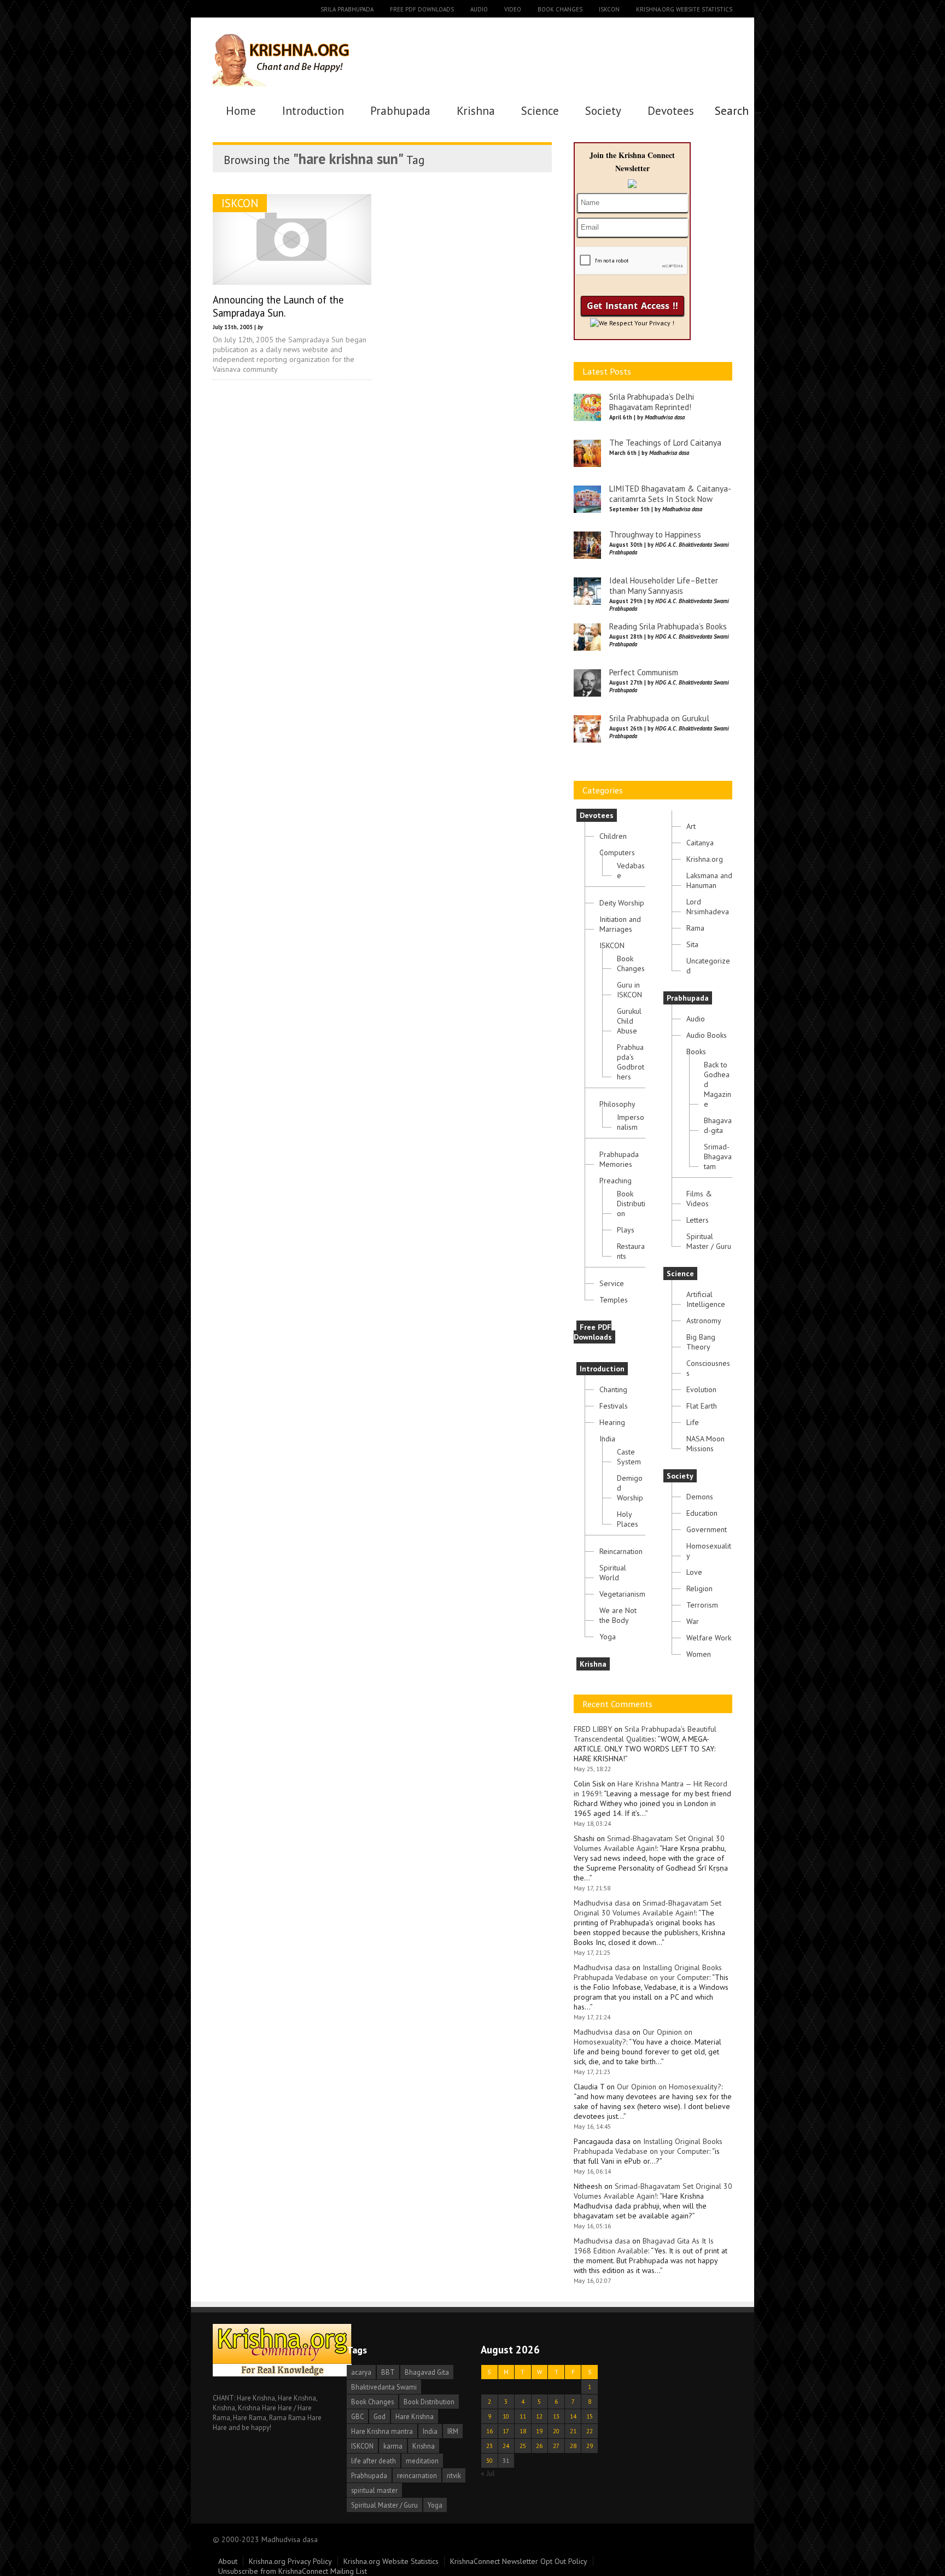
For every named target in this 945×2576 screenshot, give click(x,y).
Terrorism (702, 1605)
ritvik (454, 2475)
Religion (699, 1588)
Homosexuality (709, 1551)
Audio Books (707, 1035)
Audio (479, 9)
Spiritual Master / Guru (709, 1241)
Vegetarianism (622, 1594)
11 (523, 2416)
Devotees (671, 111)
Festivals (614, 1406)
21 (573, 2431)
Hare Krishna (415, 2416)
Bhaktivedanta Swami (384, 2387)
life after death (374, 2461)
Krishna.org (705, 859)
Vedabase (631, 871)
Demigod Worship (630, 1488)
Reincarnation (621, 1551)
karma (393, 2446)
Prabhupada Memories (619, 1159)
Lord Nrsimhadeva (708, 907)
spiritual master (374, 2490)
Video (513, 9)
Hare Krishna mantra (382, 2431)
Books (696, 1052)
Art (691, 826)
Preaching (616, 1181)
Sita (692, 944)
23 (489, 2446)
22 (590, 2431)
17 (506, 2431)
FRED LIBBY (593, 1729)
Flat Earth (702, 1406)
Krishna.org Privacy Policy (290, 2561)
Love (694, 1572)
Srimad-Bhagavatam (718, 1156)
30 (489, 2460)
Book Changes (560, 9)
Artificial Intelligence (706, 1299)
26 (539, 2446)
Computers (617, 852)
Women (699, 1654)
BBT (388, 2372)
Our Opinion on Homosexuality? (669, 2087)
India (607, 1439)
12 (539, 2416)
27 (556, 2446)
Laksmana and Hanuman (709, 880)
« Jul (488, 2473)
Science (540, 111)
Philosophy (617, 1104)
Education (702, 1513)
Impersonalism (631, 1122)
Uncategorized (708, 966)
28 (573, 2446)
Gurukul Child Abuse (629, 1021)
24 (506, 2446)
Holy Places (628, 1519)
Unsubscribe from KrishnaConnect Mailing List (293, 2571)
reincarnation (417, 2475)
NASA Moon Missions (705, 1444)
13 (556, 2416)
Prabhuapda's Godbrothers (631, 1062)
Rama (695, 928)
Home (241, 111)
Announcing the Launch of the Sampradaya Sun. (278, 306)
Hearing (612, 1422)
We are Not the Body (618, 1615)
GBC (357, 2416)
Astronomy (704, 1321)
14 (573, 2416)
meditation (422, 2461)
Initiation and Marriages (620, 924)
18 (523, 2431)
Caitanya (700, 843)
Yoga (608, 1637)
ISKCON (609, 9)
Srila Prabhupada (347, 9)
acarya (361, 2372)
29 (590, 2446)
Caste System (629, 1457)
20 (556, 2431)
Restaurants (631, 1251)
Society (603, 111)
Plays (626, 1230)
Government (707, 1529)
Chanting (613, 1389)
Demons (700, 1497)
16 (489, 2431)
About (228, 2561)
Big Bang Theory (701, 1342)
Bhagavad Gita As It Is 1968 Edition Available (644, 2246)
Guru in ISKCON (629, 990)
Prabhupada (400, 111)
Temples (614, 1300)
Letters (698, 1220)
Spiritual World (613, 1573)
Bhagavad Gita (427, 2372)
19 (539, 2431)
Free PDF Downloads (422, 9)
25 (523, 2446)
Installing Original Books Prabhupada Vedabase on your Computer (648, 1972)
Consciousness (708, 1368)
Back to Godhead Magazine (717, 1084)
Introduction (313, 111)
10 (506, 2416)
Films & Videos (699, 1199)
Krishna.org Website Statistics (684, 9)
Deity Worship (622, 903)
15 (590, 2416)
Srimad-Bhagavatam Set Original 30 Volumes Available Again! (649, 1843)
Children (613, 836)
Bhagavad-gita (718, 1125)
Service (612, 1283)
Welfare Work (709, 1638)
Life (693, 1422)
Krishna (476, 111)
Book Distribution (631, 1204)
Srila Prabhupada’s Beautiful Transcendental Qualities (645, 1734)
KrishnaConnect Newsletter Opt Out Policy (519, 2561)
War (693, 1621)
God (380, 2416)
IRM (453, 2431)
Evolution (701, 1389)
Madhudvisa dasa (602, 1903)
